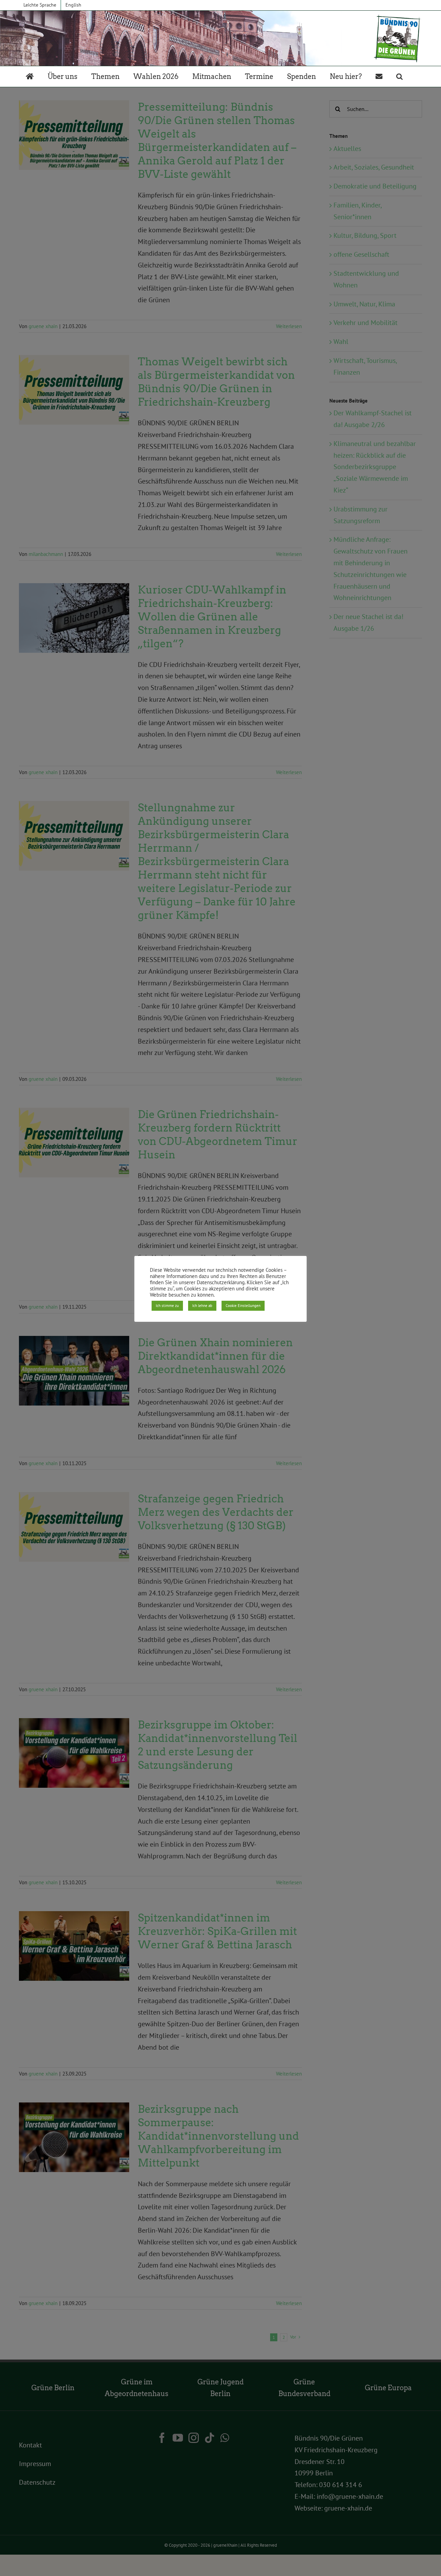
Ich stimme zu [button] (167, 1306)
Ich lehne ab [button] (202, 1306)
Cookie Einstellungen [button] (243, 1306)
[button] (399, 77)
